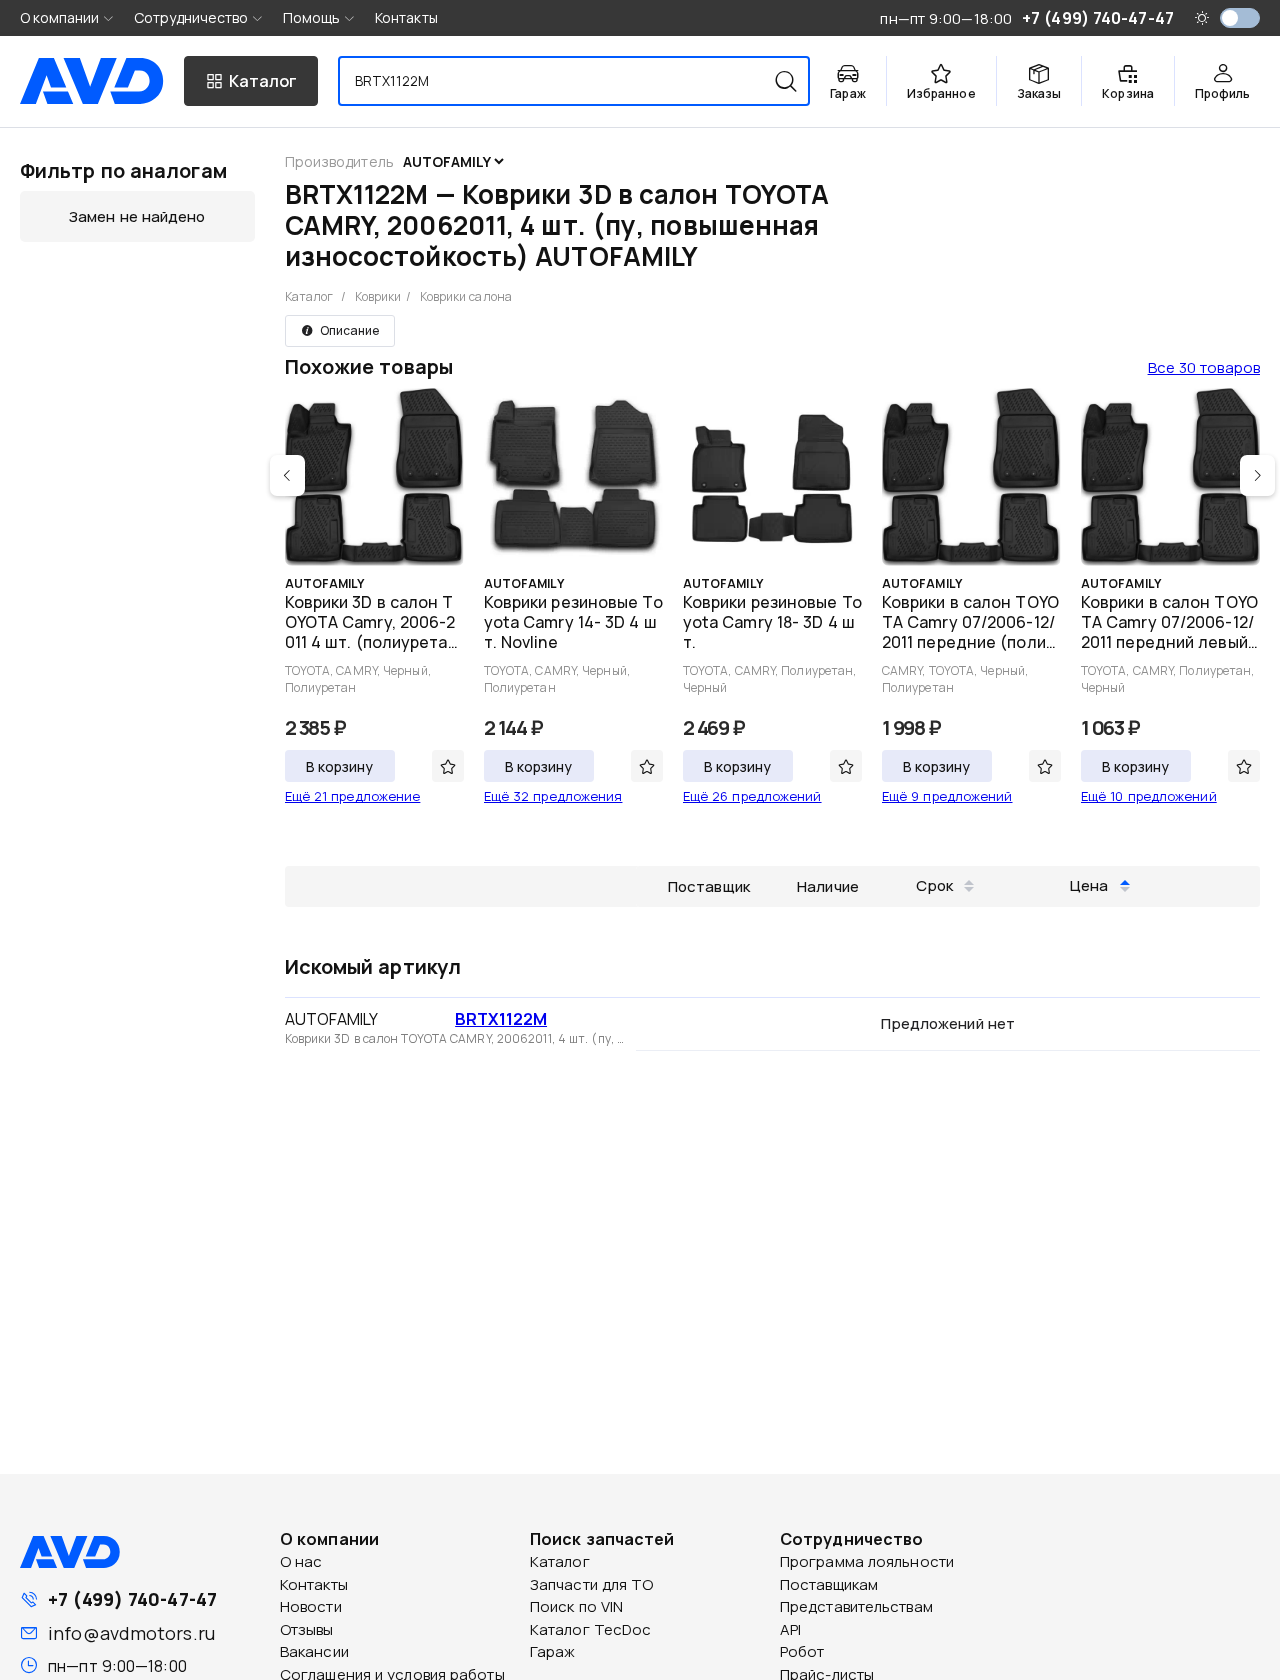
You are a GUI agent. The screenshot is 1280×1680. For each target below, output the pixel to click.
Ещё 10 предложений (1149, 796)
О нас (301, 1561)
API (790, 1629)
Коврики (378, 296)
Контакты (406, 17)
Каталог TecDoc (590, 1629)
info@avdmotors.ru (131, 1633)
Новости (311, 1606)
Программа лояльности (867, 1561)
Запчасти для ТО (592, 1584)
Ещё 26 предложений (752, 796)
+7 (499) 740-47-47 (132, 1599)
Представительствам (856, 1606)
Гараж (553, 1651)
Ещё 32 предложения (553, 796)
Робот (802, 1651)
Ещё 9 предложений (947, 796)
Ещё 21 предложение (353, 796)
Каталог (309, 296)
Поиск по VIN (576, 1606)
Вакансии (314, 1651)
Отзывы (307, 1629)
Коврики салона (466, 296)
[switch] (1240, 18)
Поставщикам (829, 1584)
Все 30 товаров (1204, 367)
